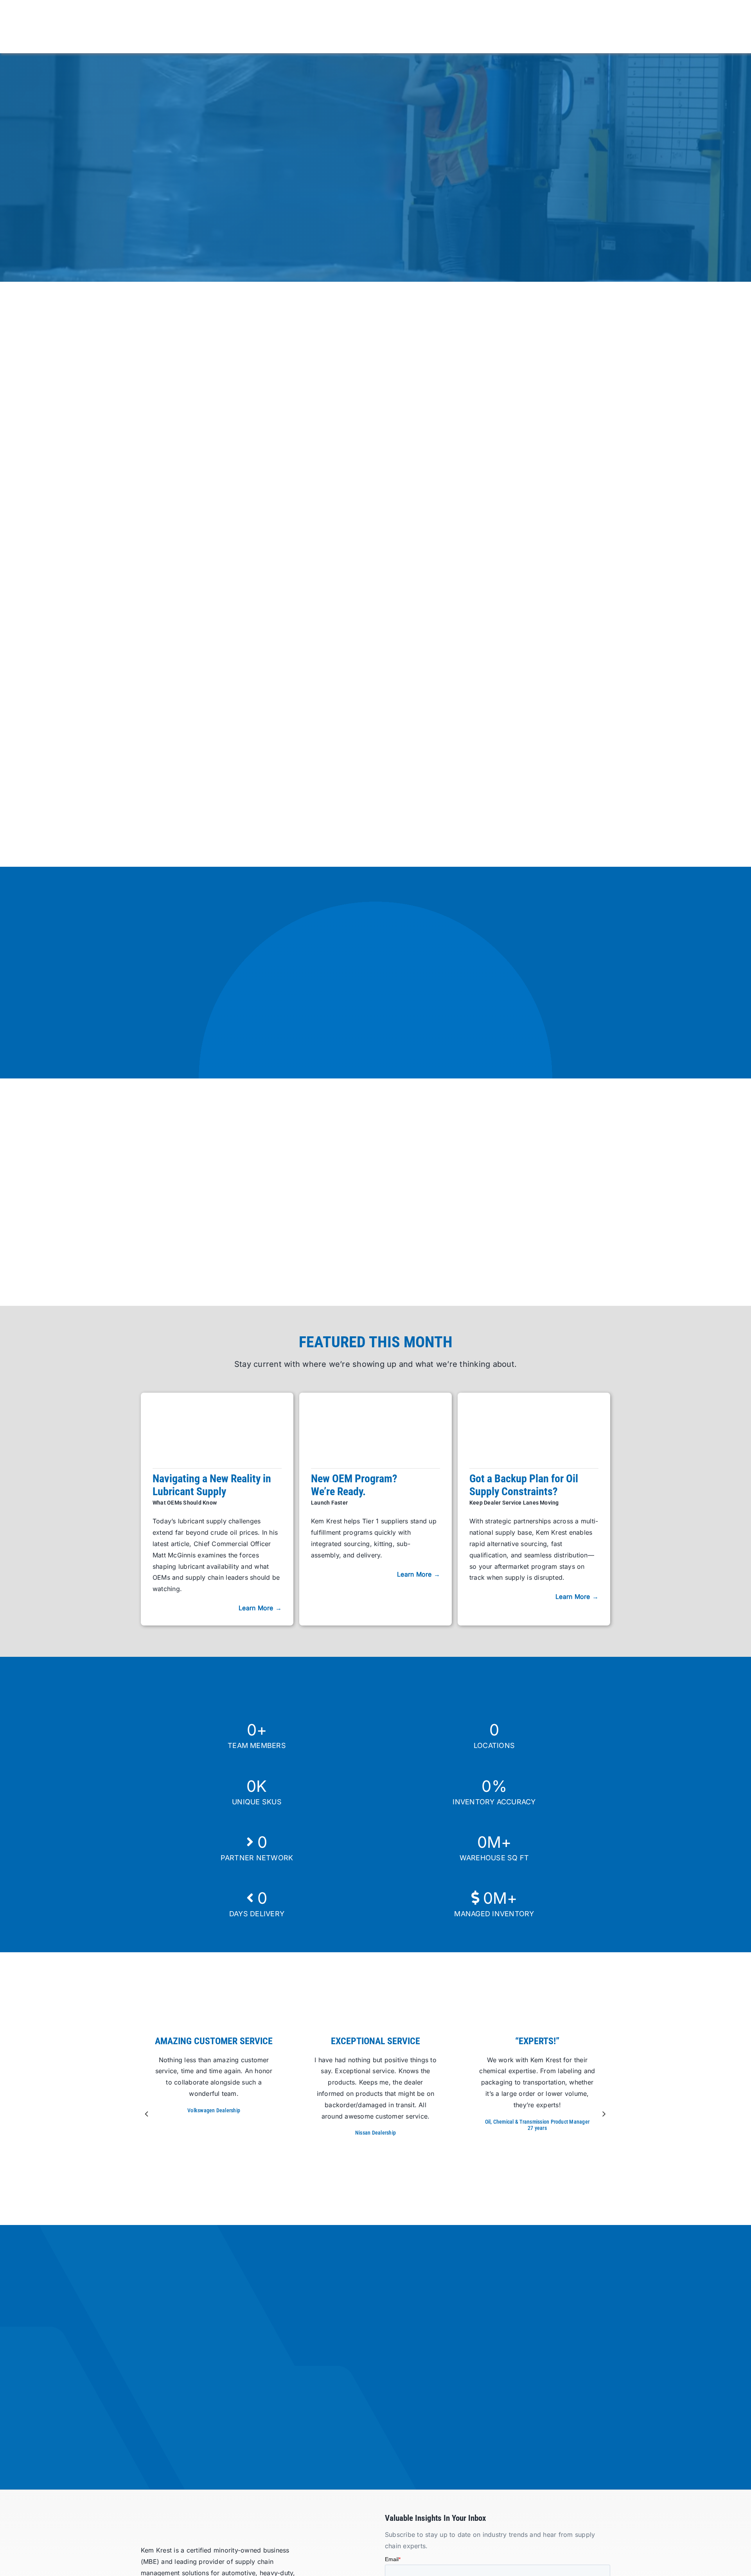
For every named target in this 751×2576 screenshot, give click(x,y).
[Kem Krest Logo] (186, 2517)
